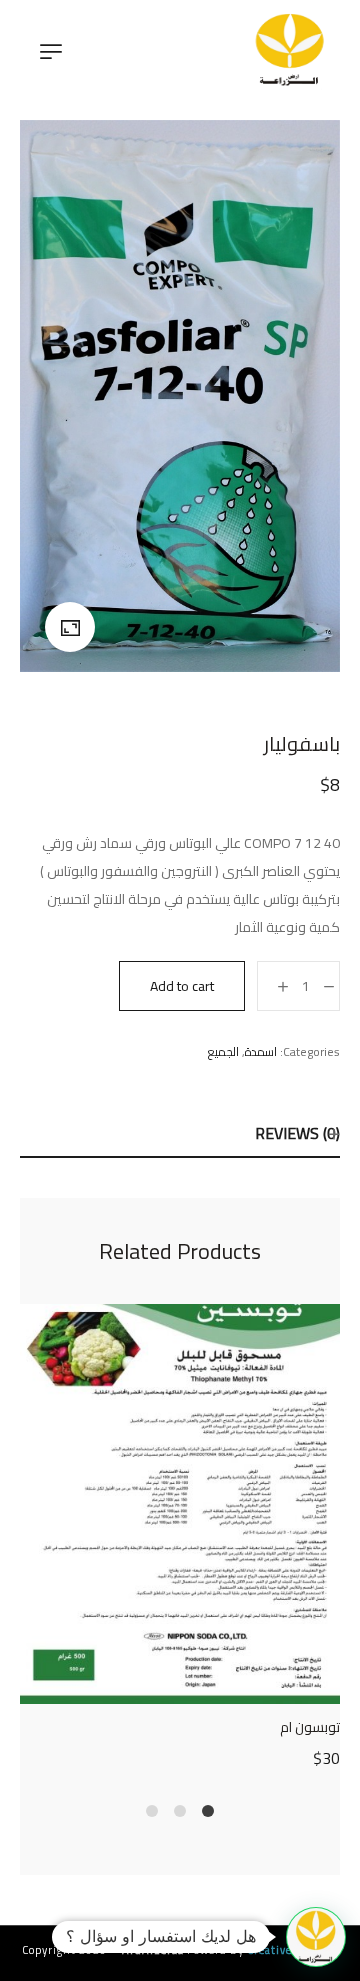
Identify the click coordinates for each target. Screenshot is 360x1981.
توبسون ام (310, 1727)
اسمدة (261, 1051)
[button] (316, 1937)
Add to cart (182, 986)
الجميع (223, 1051)
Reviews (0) (297, 1133)
